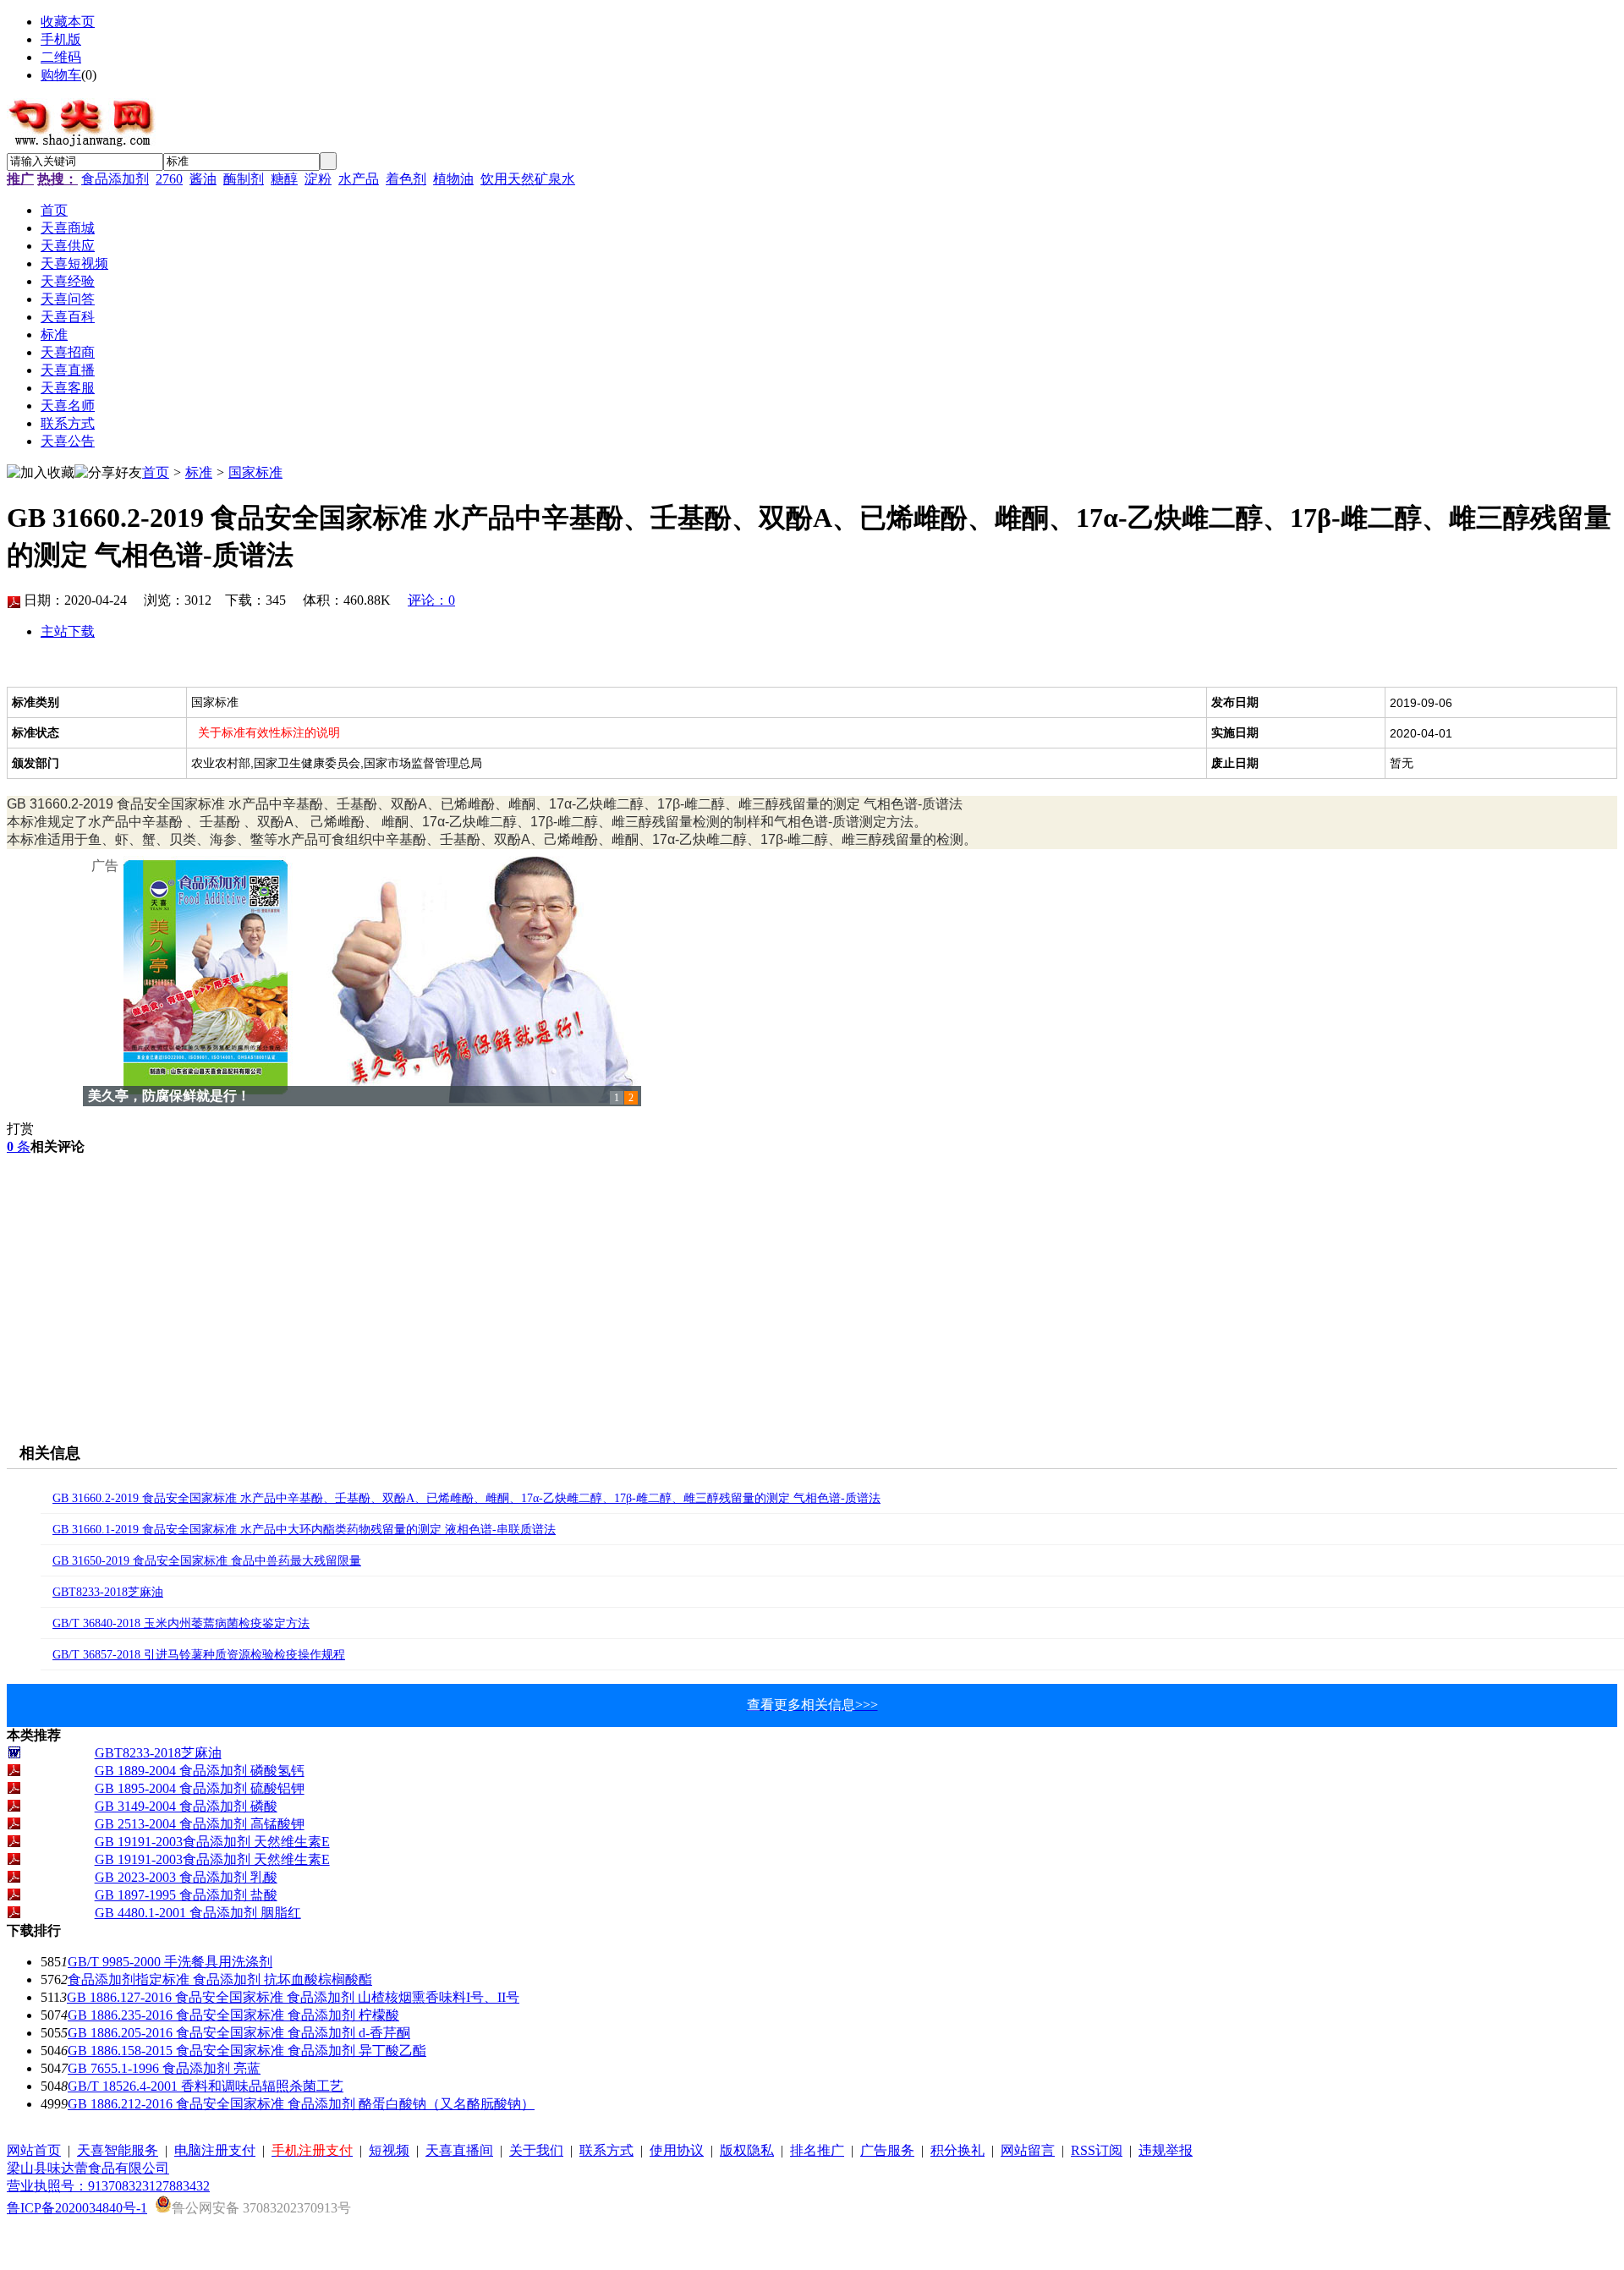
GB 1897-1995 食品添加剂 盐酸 (186, 1895)
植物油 (453, 179)
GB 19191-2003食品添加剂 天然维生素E (212, 1842)
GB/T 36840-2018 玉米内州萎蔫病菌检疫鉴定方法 (181, 1623)
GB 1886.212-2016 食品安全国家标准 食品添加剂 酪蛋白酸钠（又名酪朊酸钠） (301, 2104)
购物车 (61, 75)
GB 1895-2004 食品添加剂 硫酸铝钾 (200, 1788)
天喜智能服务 (118, 2150)
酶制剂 (244, 179)
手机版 (61, 39)
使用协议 (677, 2150)
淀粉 (318, 179)
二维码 (61, 57)
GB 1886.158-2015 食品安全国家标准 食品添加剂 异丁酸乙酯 (247, 2051)
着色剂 (406, 179)
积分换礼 (957, 2150)
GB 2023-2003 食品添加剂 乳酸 (186, 1877)
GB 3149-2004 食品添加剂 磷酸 (186, 1806)
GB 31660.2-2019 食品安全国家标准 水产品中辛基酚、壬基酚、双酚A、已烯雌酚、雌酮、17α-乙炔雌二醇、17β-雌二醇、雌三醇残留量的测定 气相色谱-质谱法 (466, 1498)
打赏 (20, 1129)
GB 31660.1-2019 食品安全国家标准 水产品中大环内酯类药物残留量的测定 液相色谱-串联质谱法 (304, 1530)
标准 (199, 472)
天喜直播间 (459, 2150)
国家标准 (255, 472)
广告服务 (887, 2150)
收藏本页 (68, 22)
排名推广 (817, 2150)
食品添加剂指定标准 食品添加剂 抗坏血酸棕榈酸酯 (220, 1979)
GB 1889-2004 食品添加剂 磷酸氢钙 (200, 1771)
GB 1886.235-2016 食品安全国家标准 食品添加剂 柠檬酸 (233, 2015)
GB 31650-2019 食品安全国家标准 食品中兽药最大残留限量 (207, 1561)
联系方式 (606, 2150)
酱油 (203, 179)
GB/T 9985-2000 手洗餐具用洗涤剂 (170, 1962)
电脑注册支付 (215, 2150)
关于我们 (536, 2150)
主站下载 (68, 631)
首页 (156, 472)
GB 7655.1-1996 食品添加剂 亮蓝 (164, 2068)
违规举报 (1166, 2150)
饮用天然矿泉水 (528, 179)
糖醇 (284, 179)
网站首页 (34, 2150)
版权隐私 (747, 2150)
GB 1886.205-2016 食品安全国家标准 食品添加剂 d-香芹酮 (239, 2033)
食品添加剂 (115, 179)
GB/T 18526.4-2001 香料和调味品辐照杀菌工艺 (206, 2086)
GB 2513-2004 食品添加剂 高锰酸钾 (200, 1824)
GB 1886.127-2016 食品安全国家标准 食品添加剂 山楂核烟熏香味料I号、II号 (293, 1997)
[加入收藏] (41, 473)
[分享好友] (108, 473)
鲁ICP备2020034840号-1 (77, 2208)
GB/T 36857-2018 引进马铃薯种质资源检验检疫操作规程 (199, 1655)
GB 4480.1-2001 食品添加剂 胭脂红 (198, 1913)
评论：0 (431, 600)
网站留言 (1028, 2150)
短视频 (389, 2150)
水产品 (359, 179)
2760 (169, 179)
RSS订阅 (1097, 2150)
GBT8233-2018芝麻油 (108, 1592)
